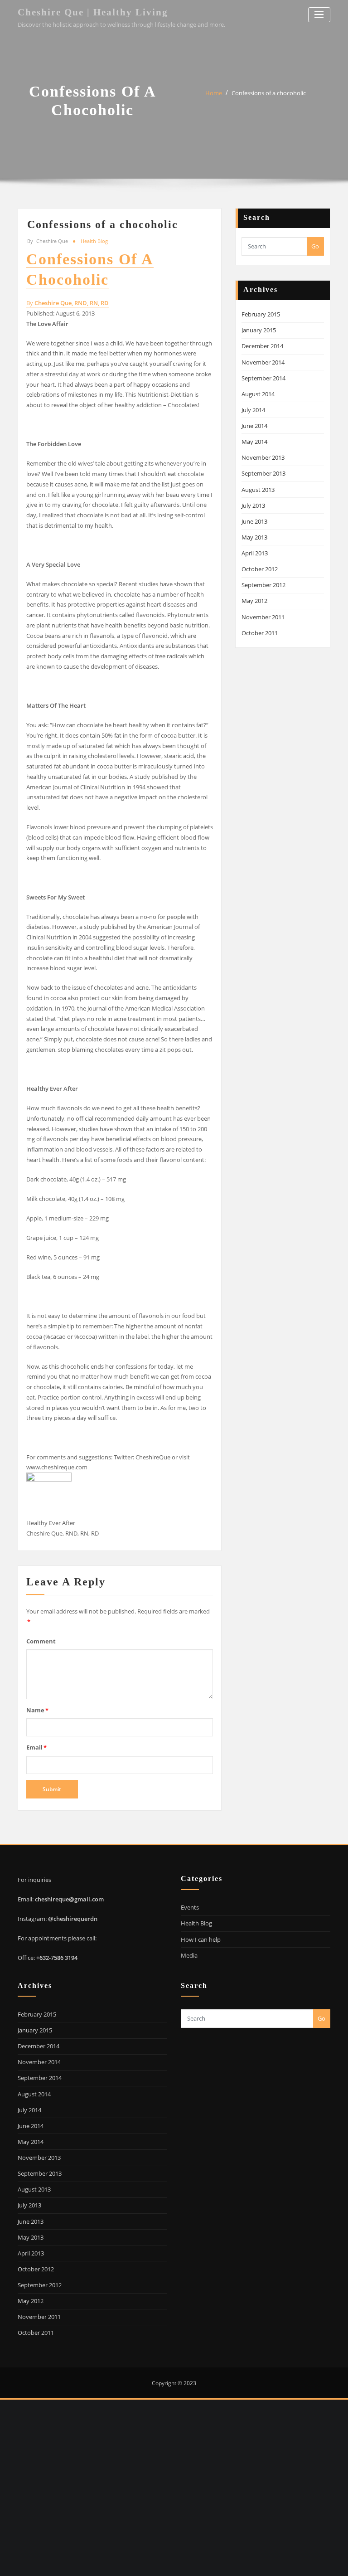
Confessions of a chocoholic (269, 93)
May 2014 (254, 442)
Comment (41, 1641)
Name (37, 1710)
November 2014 (263, 362)
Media (189, 1955)
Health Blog (94, 241)
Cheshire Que (48, 241)
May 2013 (254, 537)
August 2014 (258, 394)
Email (36, 1747)
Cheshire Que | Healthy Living (93, 12)
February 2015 (261, 314)
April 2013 (255, 553)
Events (190, 1907)
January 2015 (259, 330)
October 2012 (260, 569)
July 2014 (253, 410)
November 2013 (263, 457)
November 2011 (263, 617)
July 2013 (253, 505)
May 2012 (254, 601)
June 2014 (254, 426)
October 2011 (260, 633)
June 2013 (254, 521)
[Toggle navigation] (319, 15)
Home (214, 93)
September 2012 (263, 585)
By (68, 303)
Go (315, 246)
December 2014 (262, 346)
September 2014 (263, 378)
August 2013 (258, 490)
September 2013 (263, 473)
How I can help (201, 1939)
